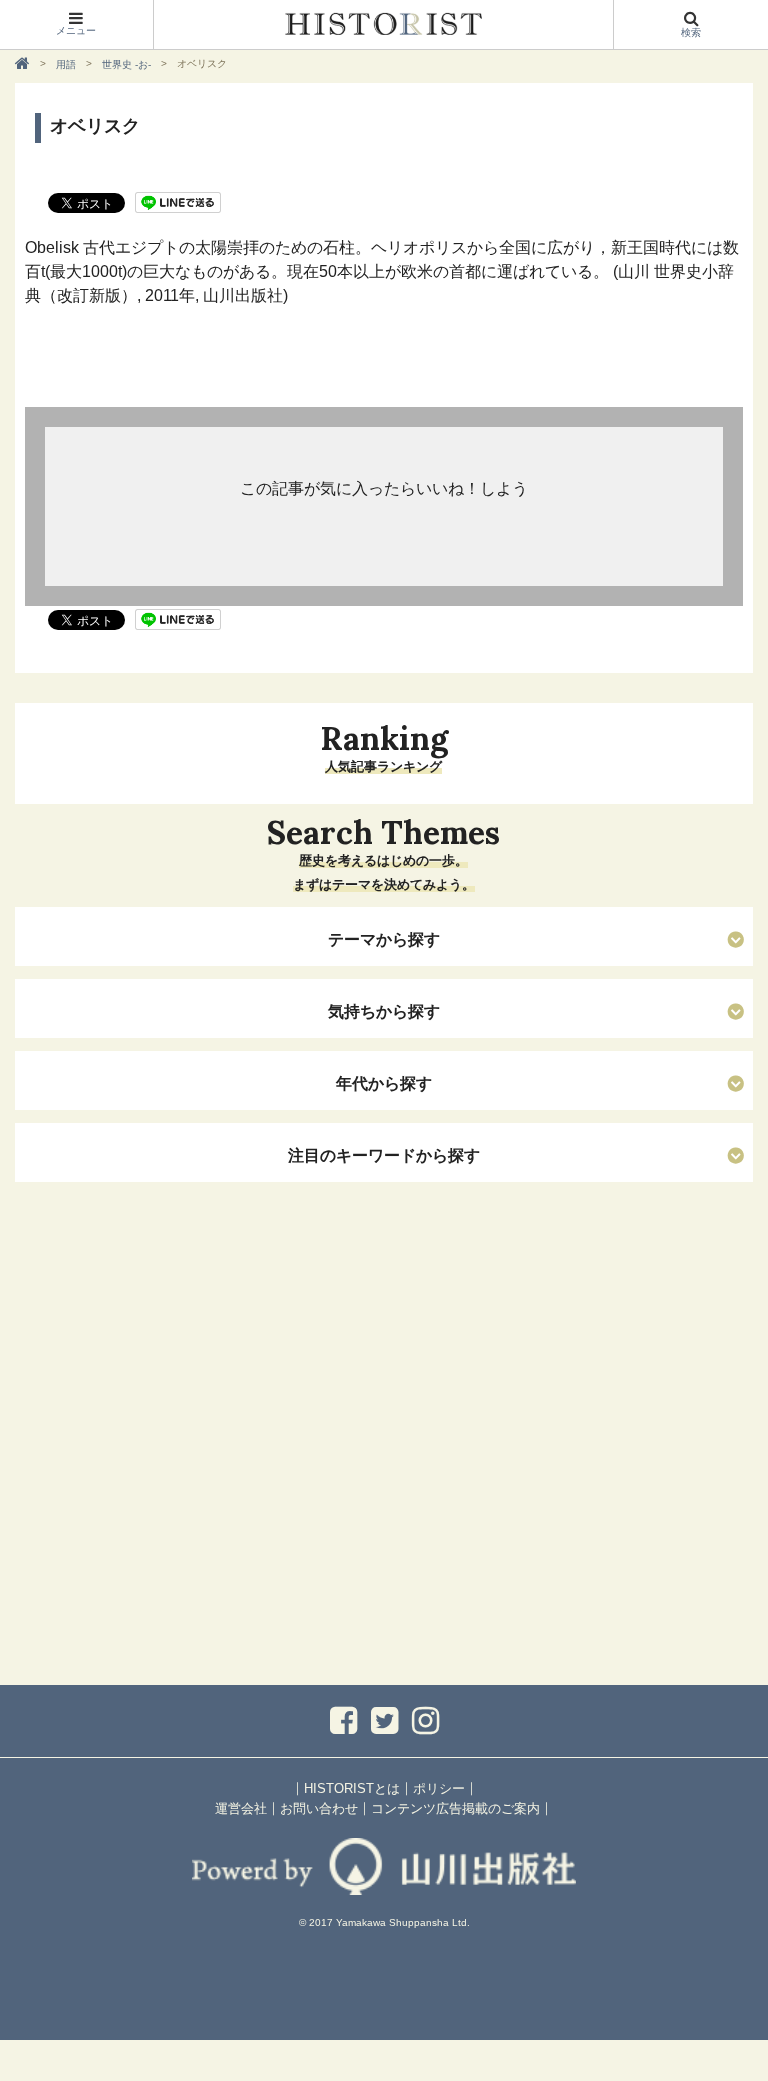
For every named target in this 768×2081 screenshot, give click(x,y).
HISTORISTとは (352, 1788)
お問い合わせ (319, 1808)
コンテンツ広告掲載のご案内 (455, 1808)
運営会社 (241, 1808)
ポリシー (439, 1788)
